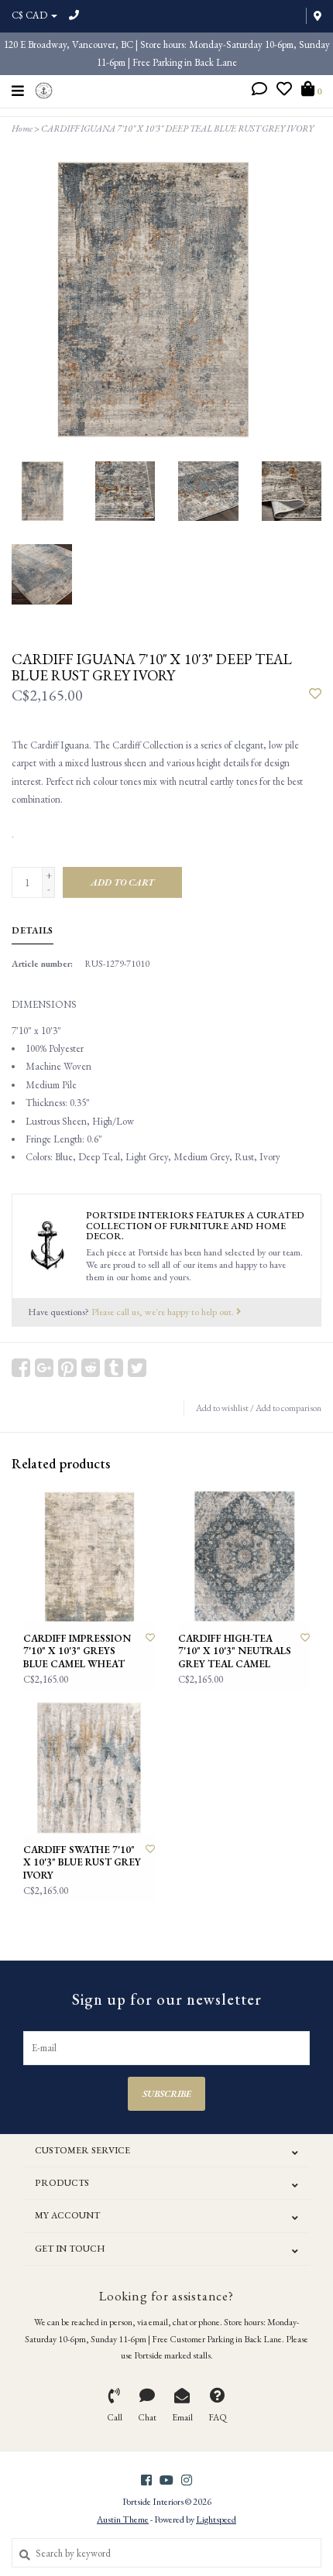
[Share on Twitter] (137, 1368)
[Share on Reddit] (91, 1368)
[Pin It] (67, 1368)
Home (22, 128)
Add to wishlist (222, 1408)
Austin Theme (123, 2519)
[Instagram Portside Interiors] (187, 2480)
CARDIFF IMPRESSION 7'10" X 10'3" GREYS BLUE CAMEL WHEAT (77, 1651)
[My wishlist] (284, 91)
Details (33, 930)
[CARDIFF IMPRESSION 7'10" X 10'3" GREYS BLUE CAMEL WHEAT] (89, 1557)
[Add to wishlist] (315, 695)
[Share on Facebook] (21, 1368)
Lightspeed (216, 2519)
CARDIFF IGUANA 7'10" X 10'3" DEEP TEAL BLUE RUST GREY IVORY (177, 128)
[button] (259, 91)
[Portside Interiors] (44, 89)
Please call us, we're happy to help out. (164, 1312)
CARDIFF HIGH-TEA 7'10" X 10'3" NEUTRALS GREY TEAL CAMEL (235, 1651)
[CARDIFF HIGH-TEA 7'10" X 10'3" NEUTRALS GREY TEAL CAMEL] (244, 1557)
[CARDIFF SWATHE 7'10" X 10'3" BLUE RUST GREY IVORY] (89, 1768)
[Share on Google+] (44, 1368)
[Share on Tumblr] (114, 1368)
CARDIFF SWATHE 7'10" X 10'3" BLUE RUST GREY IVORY (82, 1863)
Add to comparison (288, 1408)
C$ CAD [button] (31, 15)
